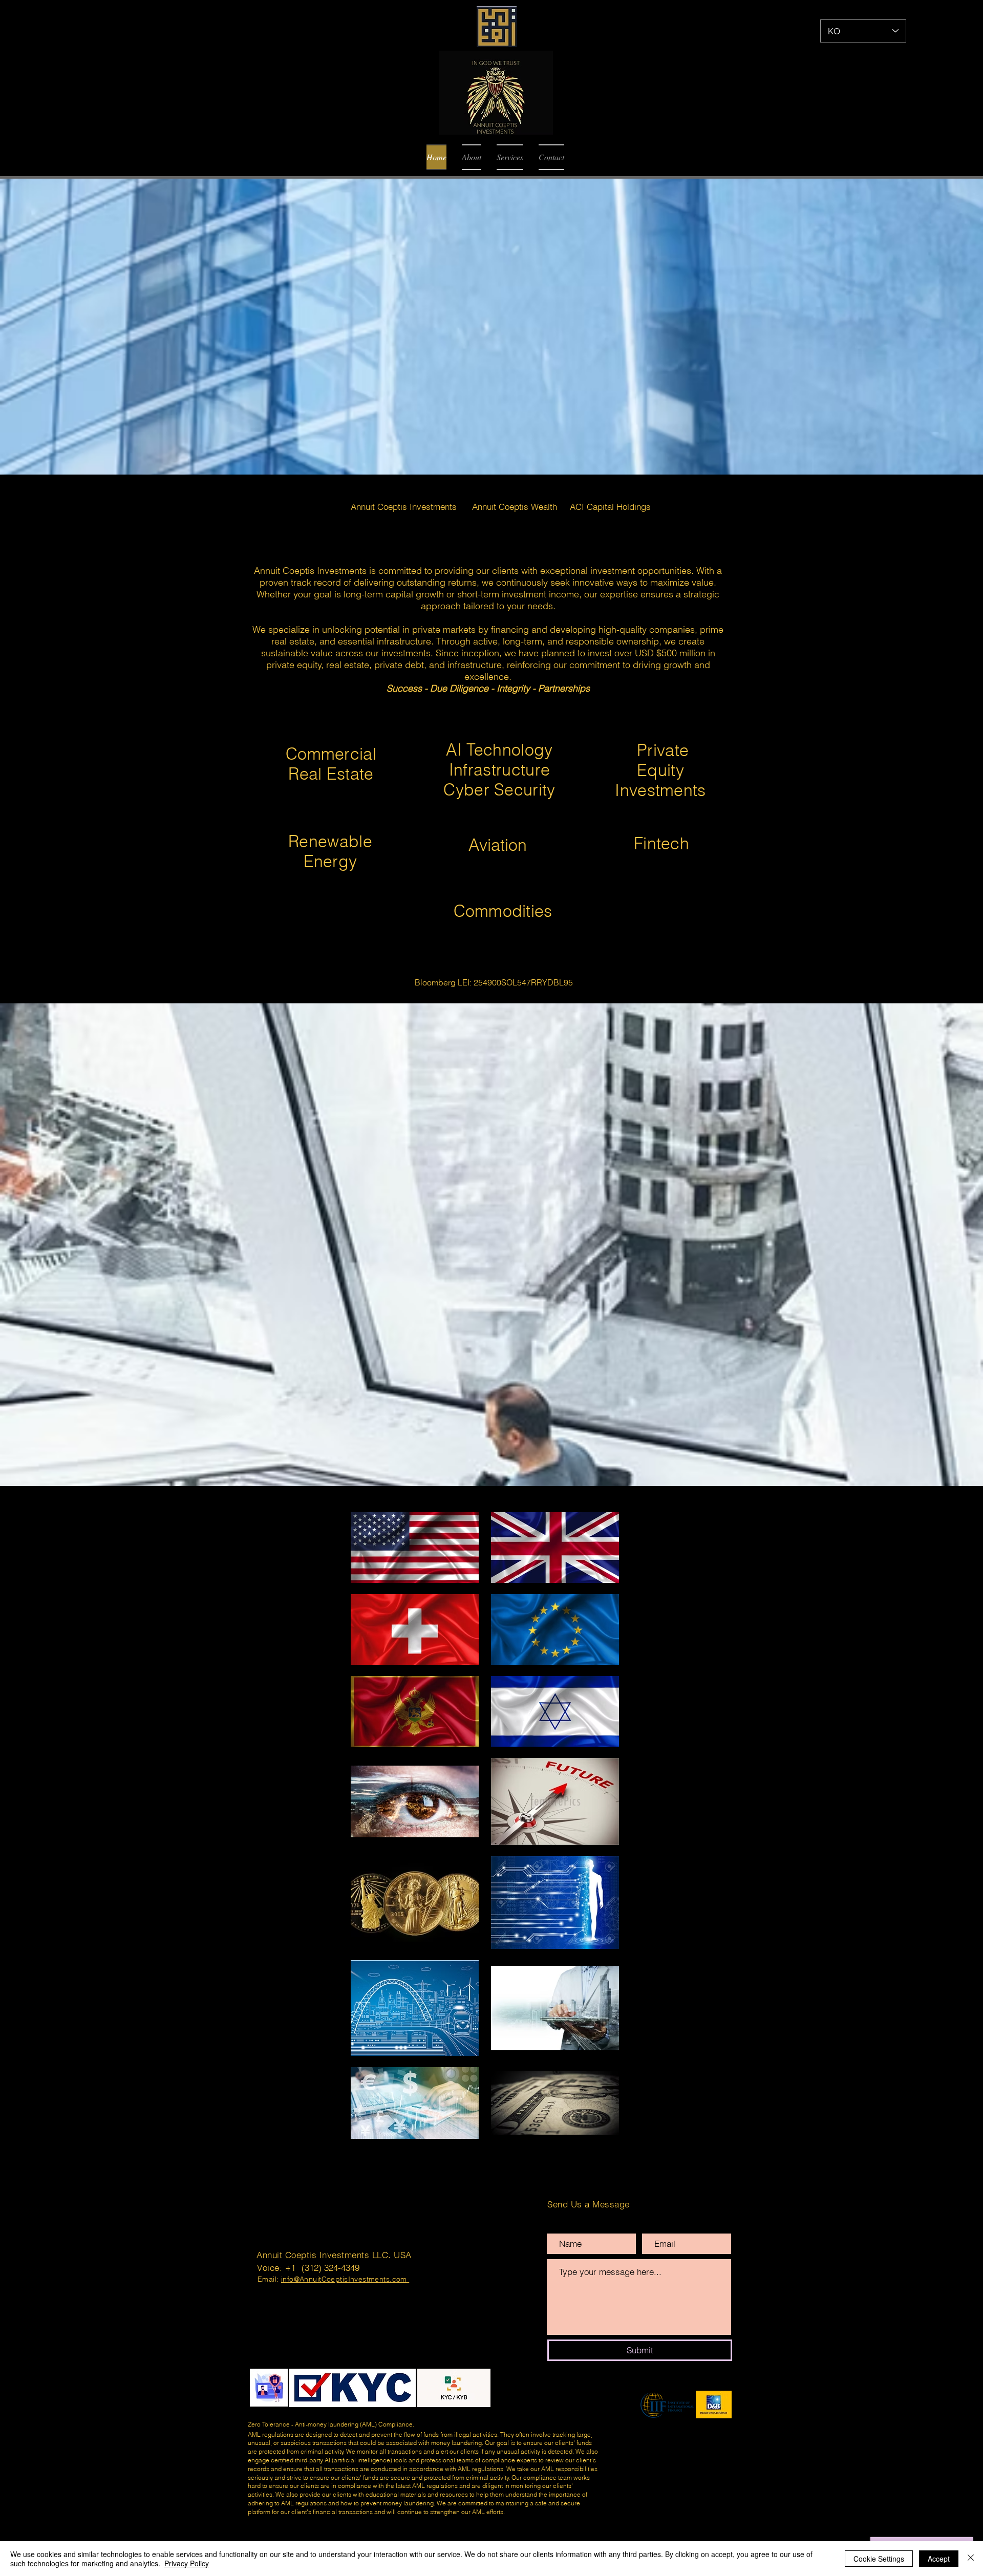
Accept (939, 2559)
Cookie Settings (879, 2559)
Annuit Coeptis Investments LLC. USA (334, 2255)
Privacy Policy (187, 2563)
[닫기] (971, 2559)
